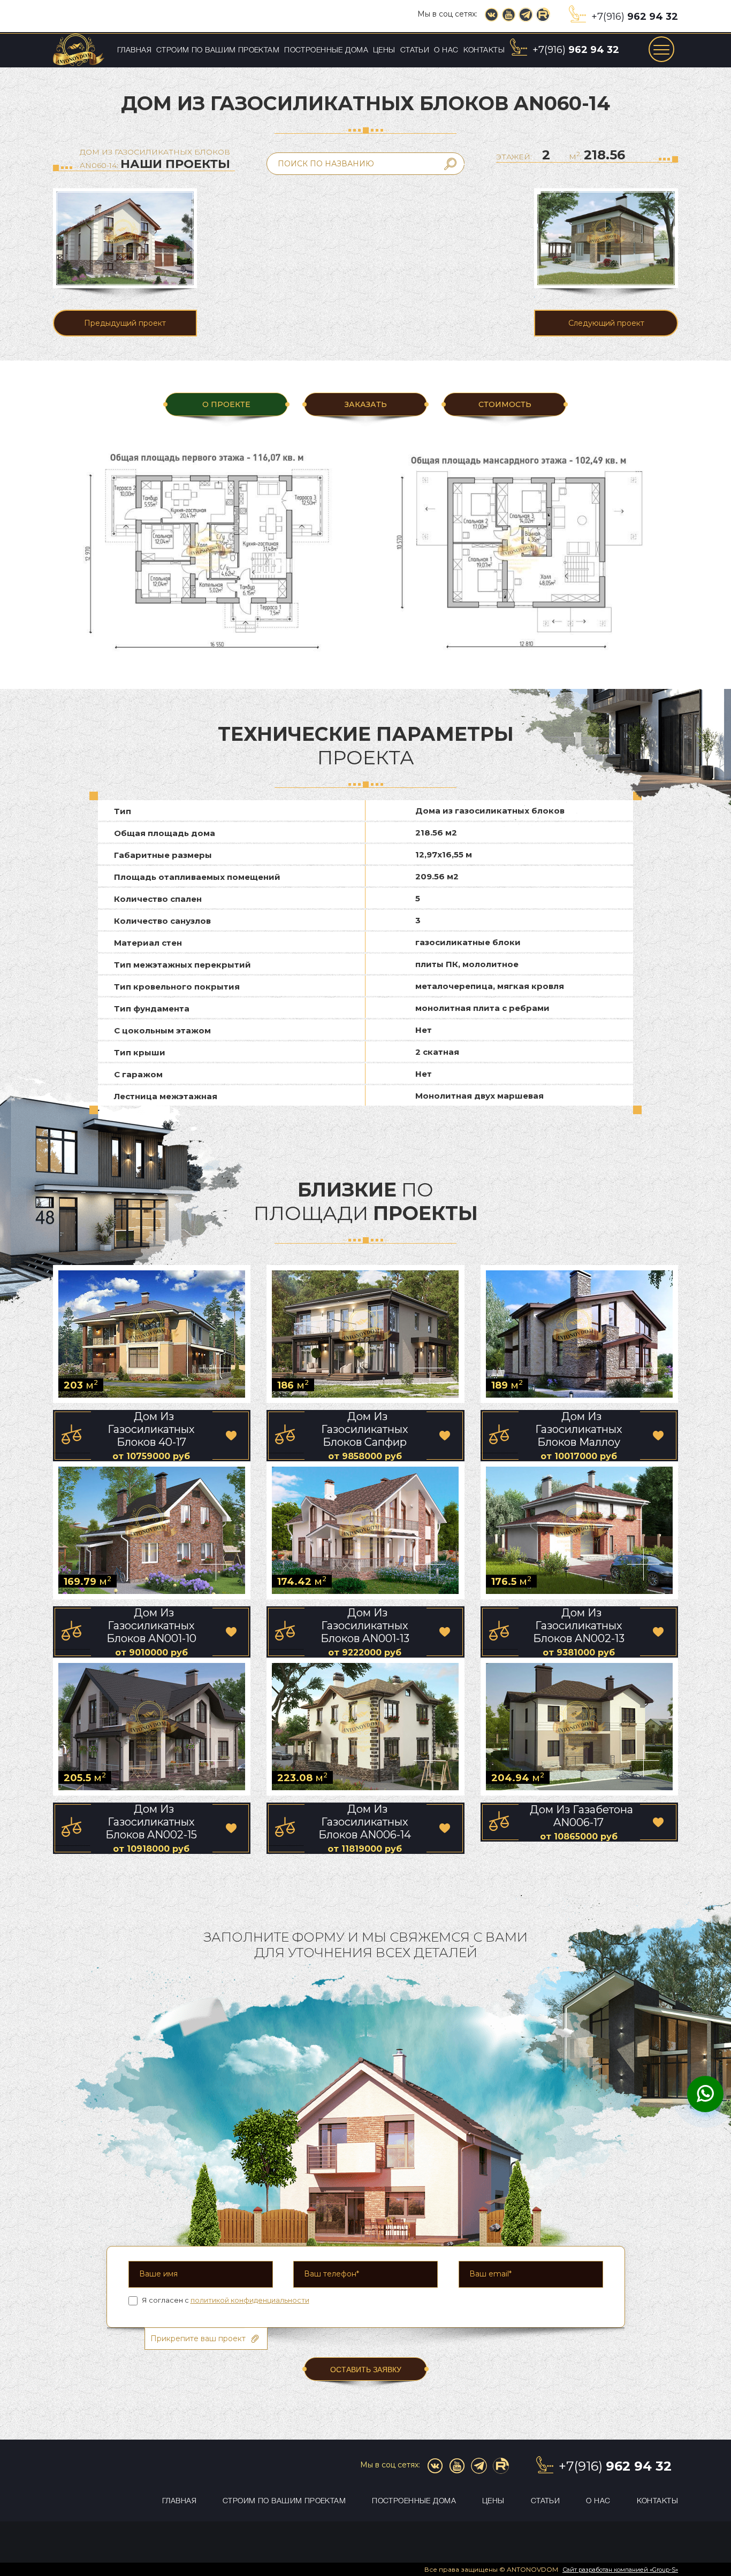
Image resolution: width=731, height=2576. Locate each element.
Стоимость (505, 404)
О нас (446, 51)
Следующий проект (606, 323)
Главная (134, 51)
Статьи (415, 51)
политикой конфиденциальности (250, 2300)
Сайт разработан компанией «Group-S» (620, 2570)
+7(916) (635, 17)
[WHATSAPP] (705, 2095)
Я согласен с (226, 2300)
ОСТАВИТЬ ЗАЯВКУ (366, 2370)
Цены (384, 51)
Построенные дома (326, 51)
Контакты (484, 51)
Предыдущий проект (125, 323)
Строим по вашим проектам (218, 51)
